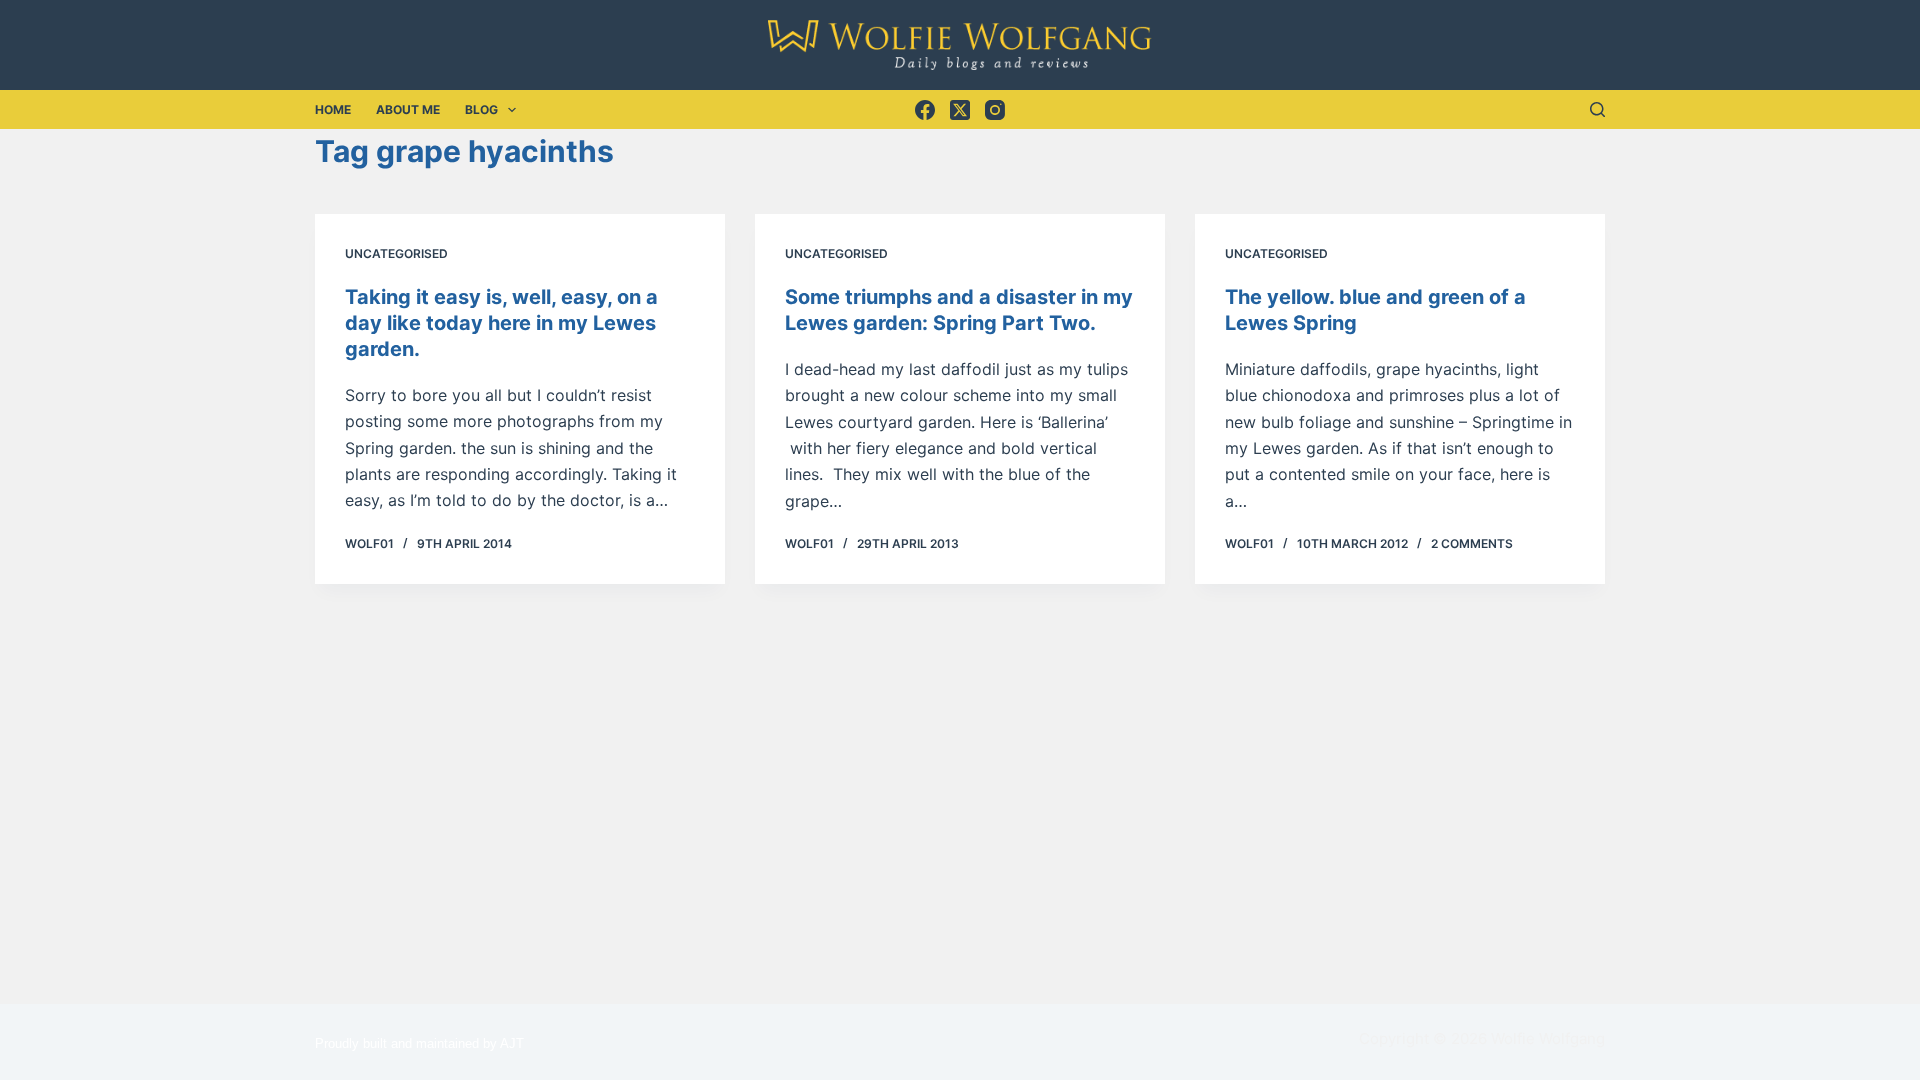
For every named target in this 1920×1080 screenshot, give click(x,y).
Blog (481, 109)
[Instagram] (995, 110)
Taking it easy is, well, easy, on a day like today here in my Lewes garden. (501, 323)
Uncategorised (396, 253)
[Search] (1597, 109)
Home (333, 109)
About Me (408, 109)
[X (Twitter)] (960, 110)
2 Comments (1472, 543)
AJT (512, 1043)
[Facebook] (925, 110)
